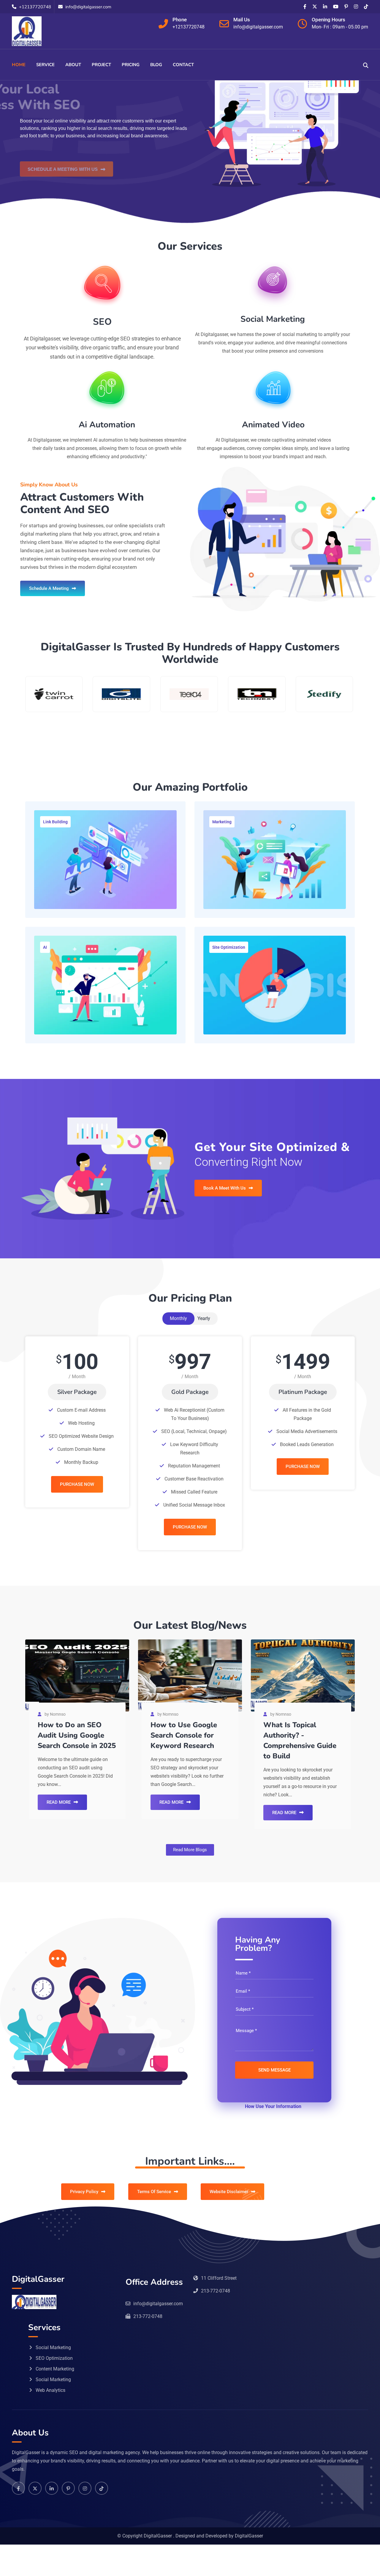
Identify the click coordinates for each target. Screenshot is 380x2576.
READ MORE (59, 1802)
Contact (183, 65)
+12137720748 (35, 7)
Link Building (55, 822)
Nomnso (58, 1714)
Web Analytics (50, 2390)
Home (19, 65)
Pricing (131, 65)
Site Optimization (229, 947)
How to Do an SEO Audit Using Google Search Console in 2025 (77, 1735)
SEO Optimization (54, 2358)
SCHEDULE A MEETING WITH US (63, 147)
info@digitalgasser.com (88, 7)
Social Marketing (53, 2347)
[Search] (366, 65)
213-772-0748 (216, 2291)
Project (101, 65)
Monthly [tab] (178, 1318)
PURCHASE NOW (77, 1484)
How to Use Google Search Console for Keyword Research (184, 1735)
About (73, 65)
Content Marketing (55, 2369)
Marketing (222, 822)
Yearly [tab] (204, 1318)
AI (45, 947)
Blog (156, 65)
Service (45, 65)
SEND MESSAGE (274, 2070)
